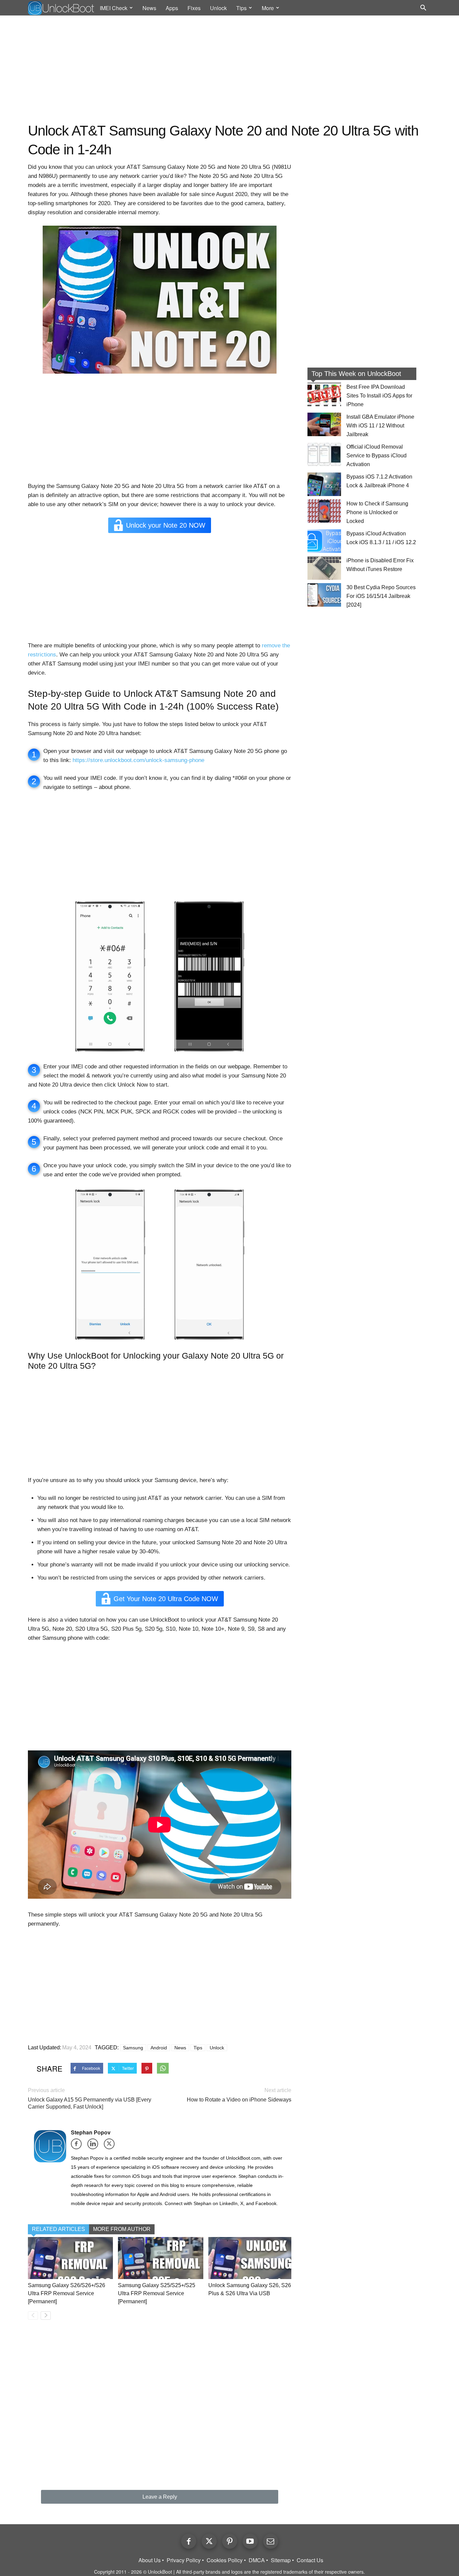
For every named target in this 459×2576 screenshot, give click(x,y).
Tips (241, 8)
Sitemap (281, 2560)
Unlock (218, 8)
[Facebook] (78, 2146)
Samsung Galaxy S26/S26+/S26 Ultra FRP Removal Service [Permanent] (67, 2293)
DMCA (257, 2560)
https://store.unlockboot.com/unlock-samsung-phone (138, 760)
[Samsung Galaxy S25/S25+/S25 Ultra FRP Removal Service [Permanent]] (160, 2258)
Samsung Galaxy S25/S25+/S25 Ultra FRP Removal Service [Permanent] (157, 2293)
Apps (172, 8)
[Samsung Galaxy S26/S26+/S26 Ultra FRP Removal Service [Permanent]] (70, 2258)
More (268, 8)
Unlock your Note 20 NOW (166, 525)
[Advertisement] (229, 69)
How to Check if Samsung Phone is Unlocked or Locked (377, 512)
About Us (150, 2560)
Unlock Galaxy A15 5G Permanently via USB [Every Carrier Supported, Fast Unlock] (90, 2103)
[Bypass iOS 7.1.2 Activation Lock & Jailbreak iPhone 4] (324, 484)
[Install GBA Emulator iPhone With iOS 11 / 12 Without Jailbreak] (324, 424)
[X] (111, 2146)
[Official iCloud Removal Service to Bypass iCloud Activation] (324, 454)
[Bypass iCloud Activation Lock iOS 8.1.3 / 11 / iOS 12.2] (324, 541)
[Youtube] (250, 2541)
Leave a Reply (160, 2497)
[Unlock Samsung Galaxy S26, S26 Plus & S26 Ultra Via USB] (251, 2258)
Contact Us (310, 2560)
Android (159, 2048)
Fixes (194, 8)
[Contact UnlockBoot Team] (271, 2541)
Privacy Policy (184, 2560)
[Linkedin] (95, 2146)
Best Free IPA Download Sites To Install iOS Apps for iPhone (379, 396)
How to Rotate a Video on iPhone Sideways (239, 2100)
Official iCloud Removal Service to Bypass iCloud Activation (377, 456)
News (149, 8)
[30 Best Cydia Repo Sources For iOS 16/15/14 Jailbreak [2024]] (324, 595)
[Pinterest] (230, 2541)
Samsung (133, 2048)
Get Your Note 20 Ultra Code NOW (166, 1599)
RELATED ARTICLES (58, 2229)
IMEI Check (114, 8)
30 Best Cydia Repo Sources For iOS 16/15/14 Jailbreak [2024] (381, 596)
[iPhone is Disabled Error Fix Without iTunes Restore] (324, 568)
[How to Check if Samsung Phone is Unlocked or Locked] (324, 511)
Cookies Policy (225, 2560)
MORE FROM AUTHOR (122, 2229)
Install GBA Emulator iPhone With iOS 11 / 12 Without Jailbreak (380, 426)
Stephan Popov (91, 2132)
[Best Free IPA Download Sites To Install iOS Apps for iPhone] (324, 394)
